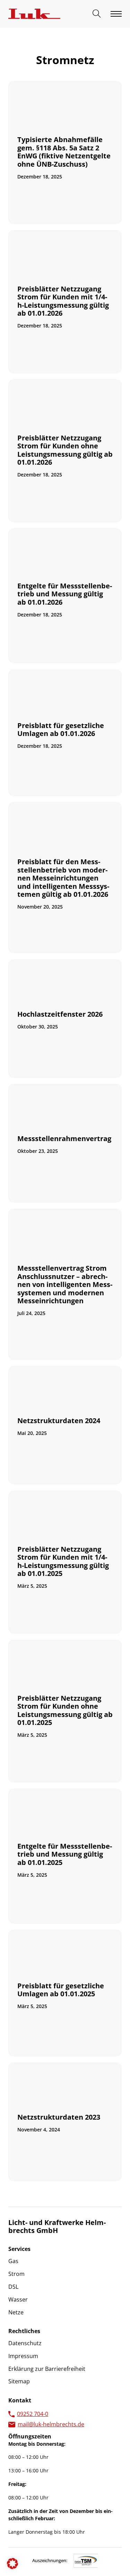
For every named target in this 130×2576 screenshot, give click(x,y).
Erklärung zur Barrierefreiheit (47, 2369)
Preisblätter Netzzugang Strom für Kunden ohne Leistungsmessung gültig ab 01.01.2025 (65, 1710)
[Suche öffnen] (97, 14)
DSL (13, 2287)
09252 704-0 (33, 2414)
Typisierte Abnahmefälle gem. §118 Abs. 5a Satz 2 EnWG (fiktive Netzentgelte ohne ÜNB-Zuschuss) (64, 152)
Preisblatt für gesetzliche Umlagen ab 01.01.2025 (61, 1990)
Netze (16, 2312)
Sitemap (19, 2381)
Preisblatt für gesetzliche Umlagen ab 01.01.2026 (61, 729)
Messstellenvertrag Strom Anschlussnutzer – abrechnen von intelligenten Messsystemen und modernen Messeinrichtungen (65, 1284)
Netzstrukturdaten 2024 (59, 1421)
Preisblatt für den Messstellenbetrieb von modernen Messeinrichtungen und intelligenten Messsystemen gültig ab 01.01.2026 (63, 878)
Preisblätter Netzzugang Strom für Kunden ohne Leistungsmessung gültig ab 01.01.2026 (65, 450)
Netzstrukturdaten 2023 (59, 2117)
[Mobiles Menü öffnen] (116, 14)
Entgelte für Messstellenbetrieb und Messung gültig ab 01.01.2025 (65, 1854)
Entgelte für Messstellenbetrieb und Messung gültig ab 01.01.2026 (65, 594)
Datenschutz (25, 2343)
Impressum (23, 2356)
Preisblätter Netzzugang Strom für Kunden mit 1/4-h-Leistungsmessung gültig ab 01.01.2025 (63, 1561)
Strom (16, 2274)
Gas (13, 2261)
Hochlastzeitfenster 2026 (60, 1014)
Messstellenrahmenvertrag (64, 1138)
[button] (12, 2564)
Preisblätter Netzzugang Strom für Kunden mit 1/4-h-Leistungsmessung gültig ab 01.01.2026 (63, 301)
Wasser (18, 2299)
